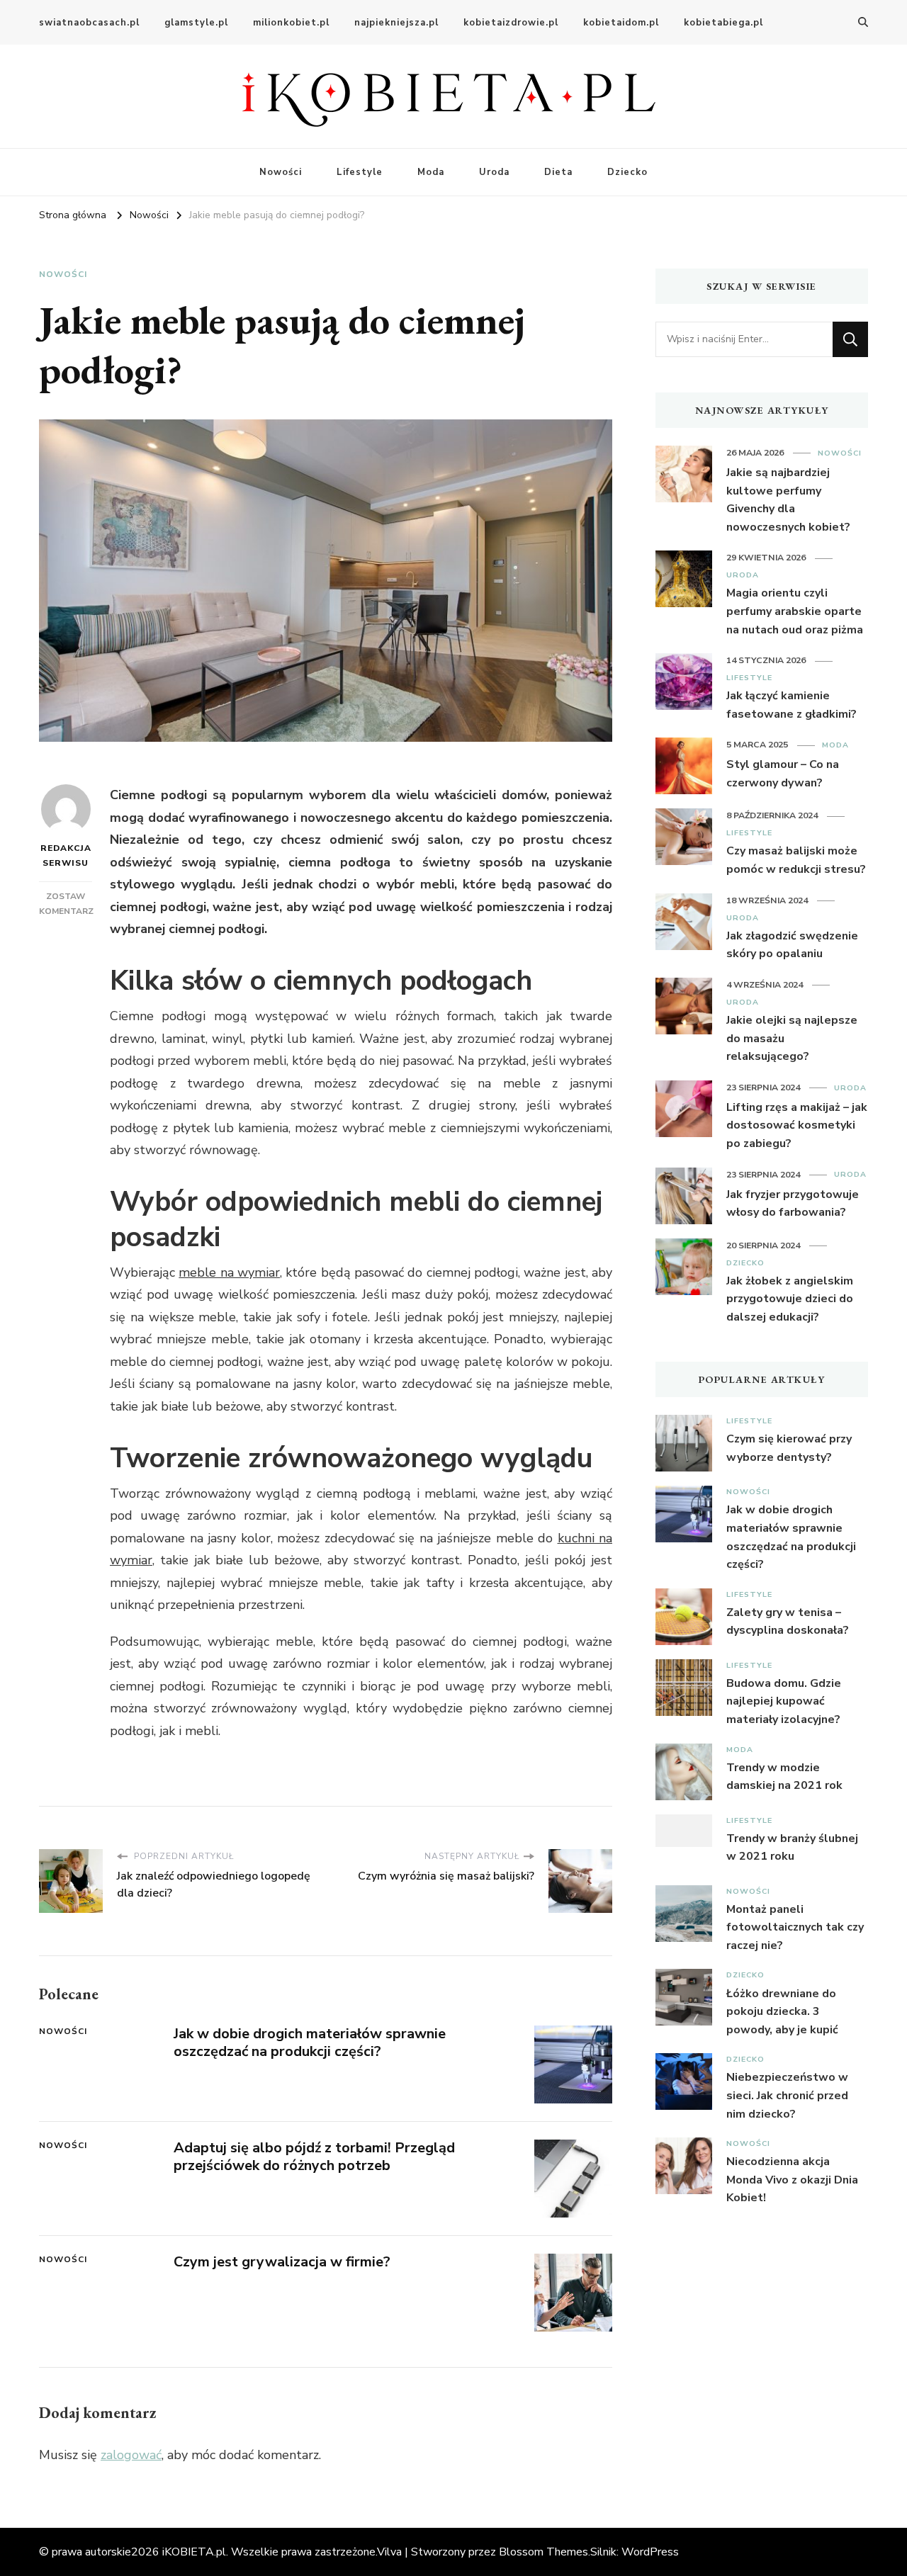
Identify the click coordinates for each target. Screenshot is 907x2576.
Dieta (558, 172)
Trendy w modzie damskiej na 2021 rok (784, 1777)
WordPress (650, 2552)
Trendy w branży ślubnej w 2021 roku (792, 1848)
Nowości (281, 172)
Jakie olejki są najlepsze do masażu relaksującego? (792, 1038)
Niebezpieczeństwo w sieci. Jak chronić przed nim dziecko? (787, 2095)
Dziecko (627, 172)
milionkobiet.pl (291, 23)
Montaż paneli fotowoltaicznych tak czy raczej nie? (795, 1927)
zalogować (131, 2455)
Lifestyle (360, 172)
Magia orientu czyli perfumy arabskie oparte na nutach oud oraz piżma (795, 611)
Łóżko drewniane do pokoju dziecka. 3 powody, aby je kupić (782, 2012)
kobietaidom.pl (621, 23)
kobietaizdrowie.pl (511, 23)
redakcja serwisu (66, 855)
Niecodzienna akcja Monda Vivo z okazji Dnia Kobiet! (792, 2180)
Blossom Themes (543, 2552)
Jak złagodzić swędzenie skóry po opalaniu (792, 945)
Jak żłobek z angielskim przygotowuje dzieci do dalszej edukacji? (790, 1299)
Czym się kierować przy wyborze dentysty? (789, 1448)
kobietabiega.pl (723, 23)
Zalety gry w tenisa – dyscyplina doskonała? (788, 1622)
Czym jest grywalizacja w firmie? (282, 2262)
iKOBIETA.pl (194, 2552)
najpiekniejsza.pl (396, 23)
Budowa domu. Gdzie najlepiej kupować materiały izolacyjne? (784, 1701)
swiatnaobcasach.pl (89, 23)
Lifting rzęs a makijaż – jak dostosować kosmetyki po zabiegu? (797, 1125)
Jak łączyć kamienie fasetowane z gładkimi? (791, 705)
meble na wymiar (229, 1272)
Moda (431, 172)
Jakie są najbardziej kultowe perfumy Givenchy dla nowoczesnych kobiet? (788, 500)
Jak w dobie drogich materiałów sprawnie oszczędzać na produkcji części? (310, 2043)
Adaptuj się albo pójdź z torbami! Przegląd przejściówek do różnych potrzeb (314, 2157)
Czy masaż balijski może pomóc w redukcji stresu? (796, 860)
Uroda (494, 172)
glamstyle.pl (196, 23)
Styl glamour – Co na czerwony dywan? (783, 774)
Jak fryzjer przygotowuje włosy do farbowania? (793, 1204)
